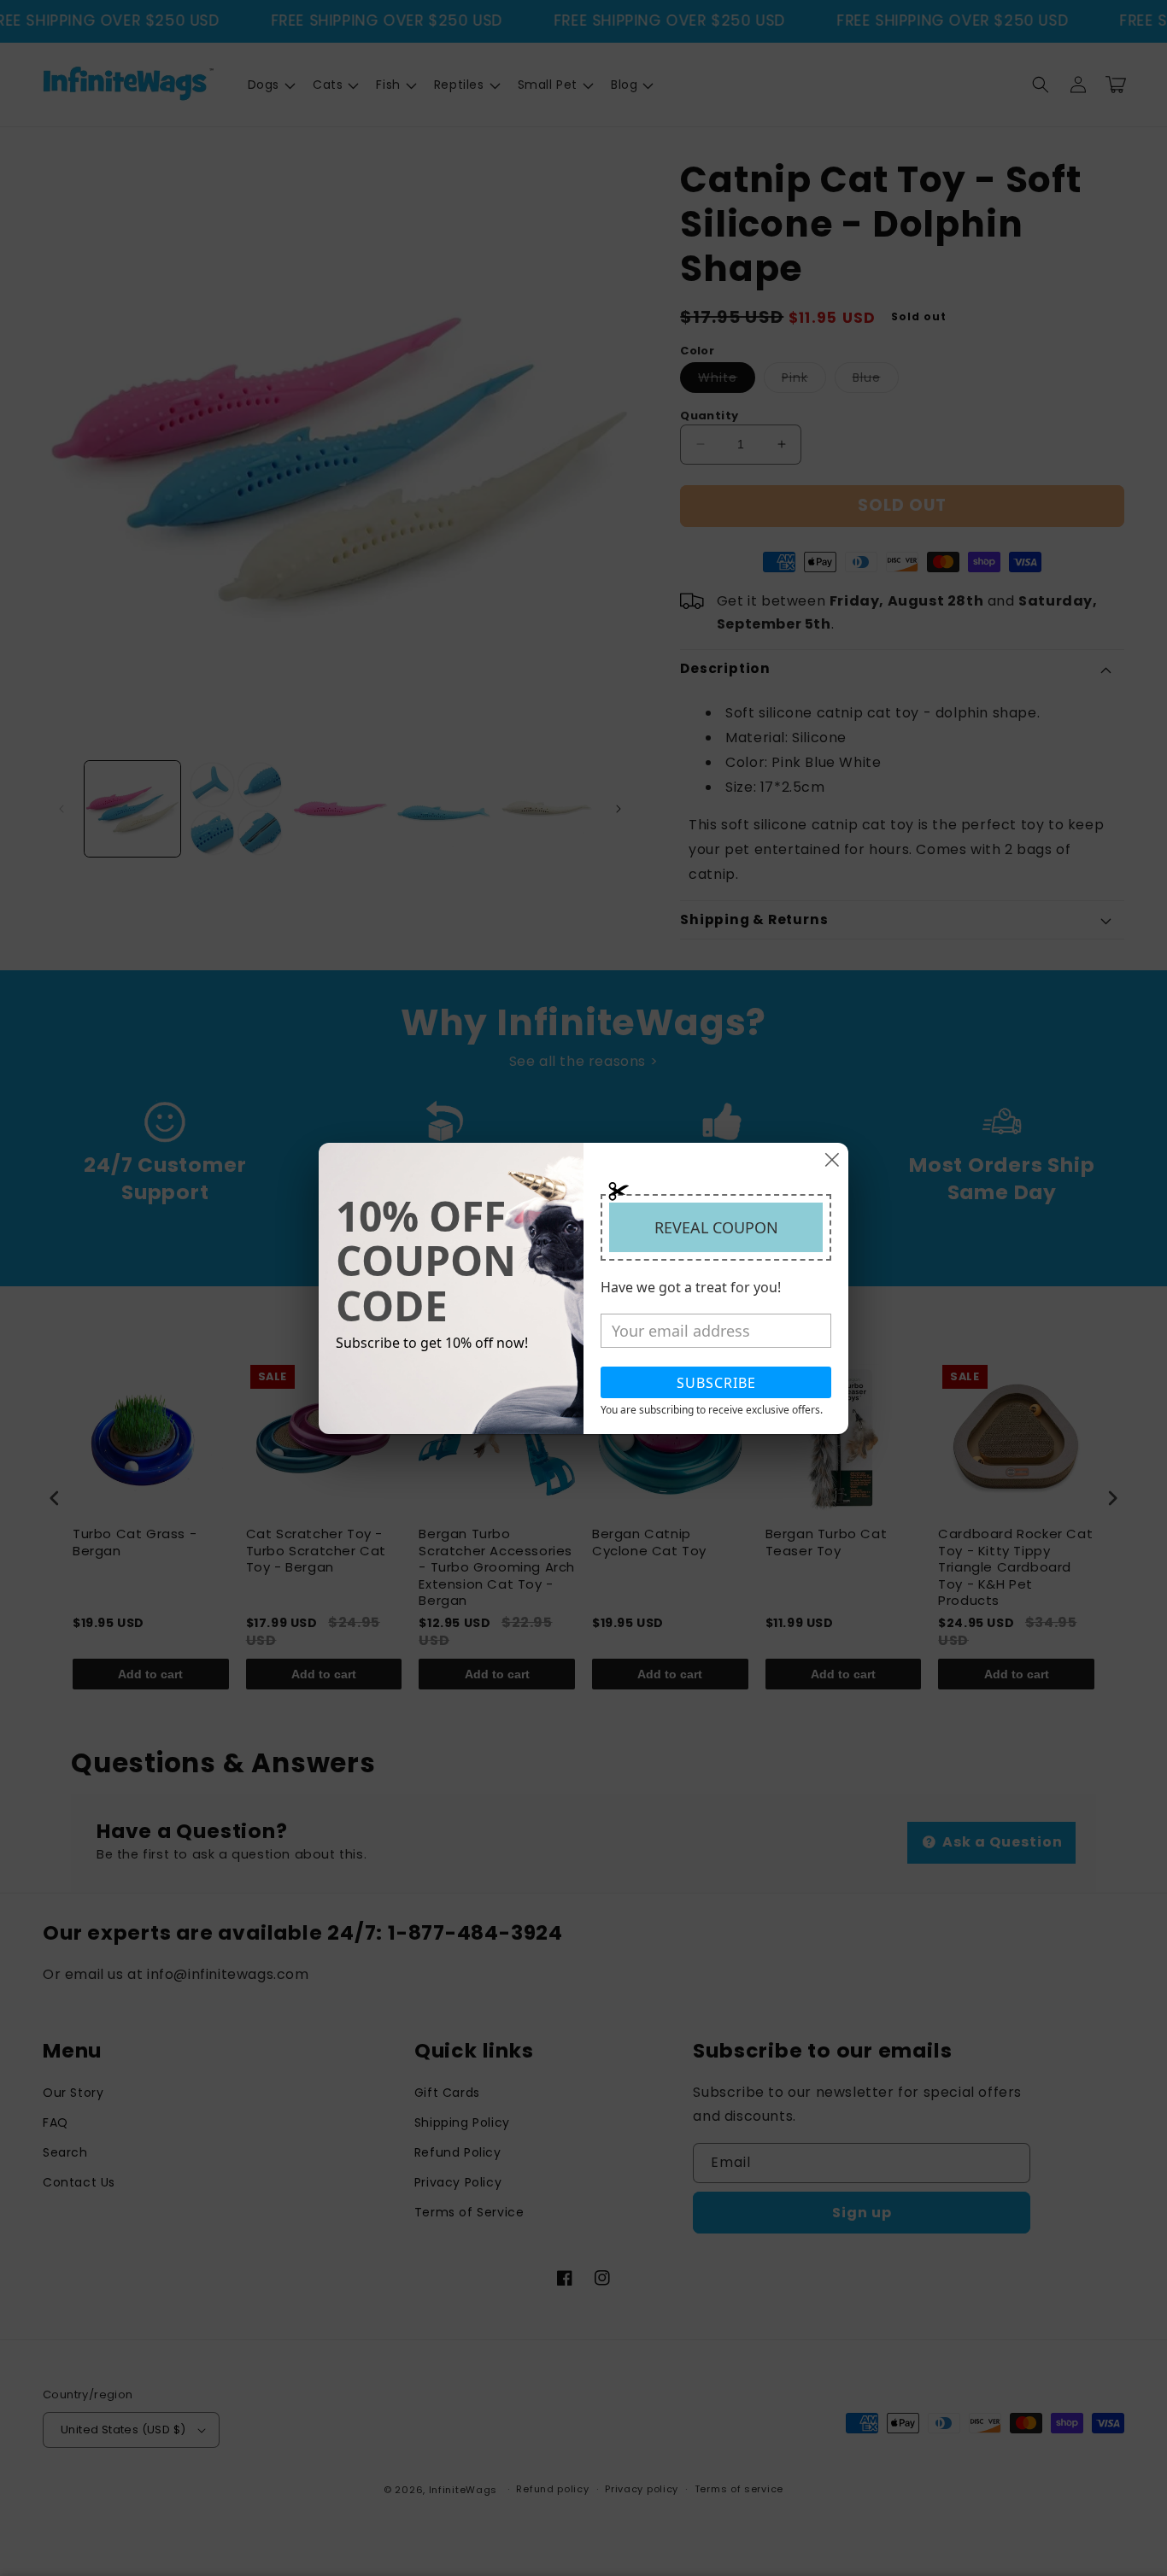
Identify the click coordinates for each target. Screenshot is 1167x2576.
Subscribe (716, 1383)
